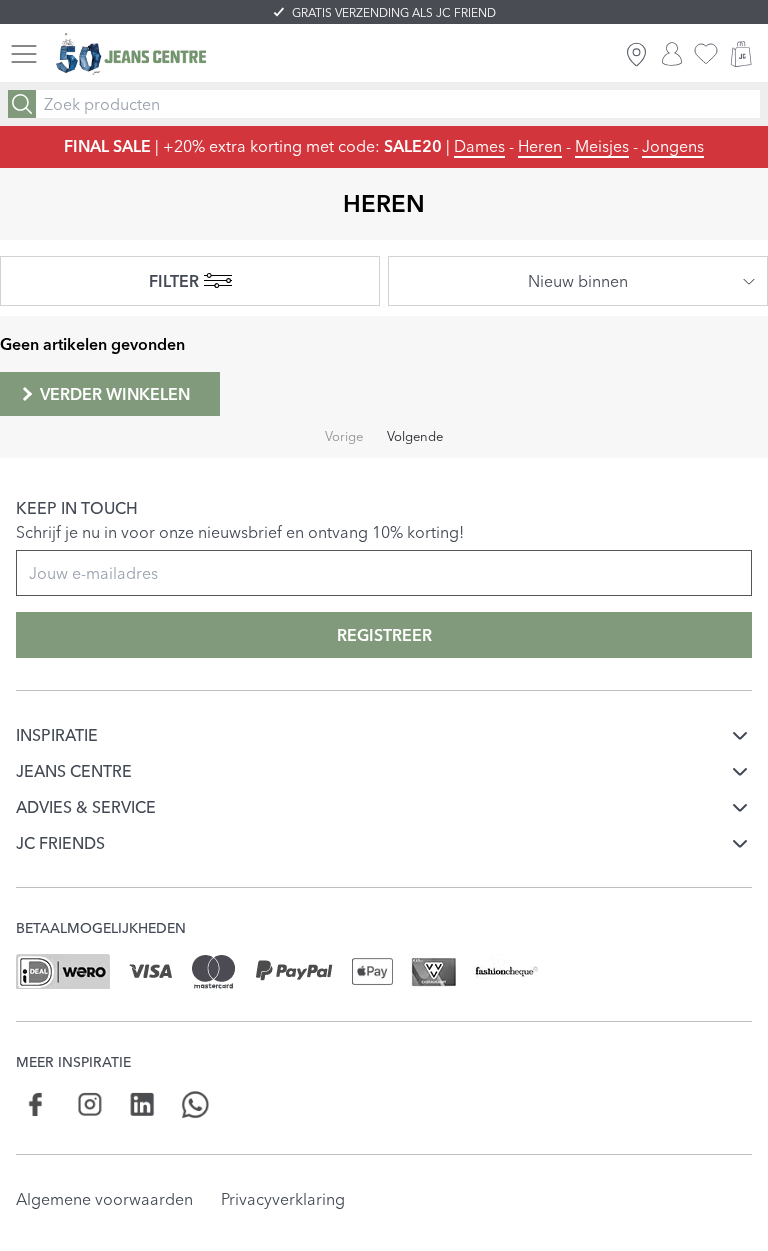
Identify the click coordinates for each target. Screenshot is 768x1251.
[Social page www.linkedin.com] (142, 1104)
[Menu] (24, 54)
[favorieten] (706, 54)
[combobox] (578, 281)
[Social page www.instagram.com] (89, 1104)
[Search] (22, 104)
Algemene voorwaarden (104, 1199)
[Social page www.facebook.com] (36, 1104)
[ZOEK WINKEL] (636, 54)
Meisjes (602, 146)
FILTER (174, 281)
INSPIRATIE (57, 735)
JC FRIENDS (60, 843)
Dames (479, 146)
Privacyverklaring (283, 1199)
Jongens (673, 146)
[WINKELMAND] (741, 54)
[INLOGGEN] (672, 54)
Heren (540, 146)
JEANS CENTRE (74, 771)
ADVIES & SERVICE (86, 807)
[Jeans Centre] (131, 54)
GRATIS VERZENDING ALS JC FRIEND (394, 12)
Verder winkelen (115, 394)
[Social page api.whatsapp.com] (195, 1104)
